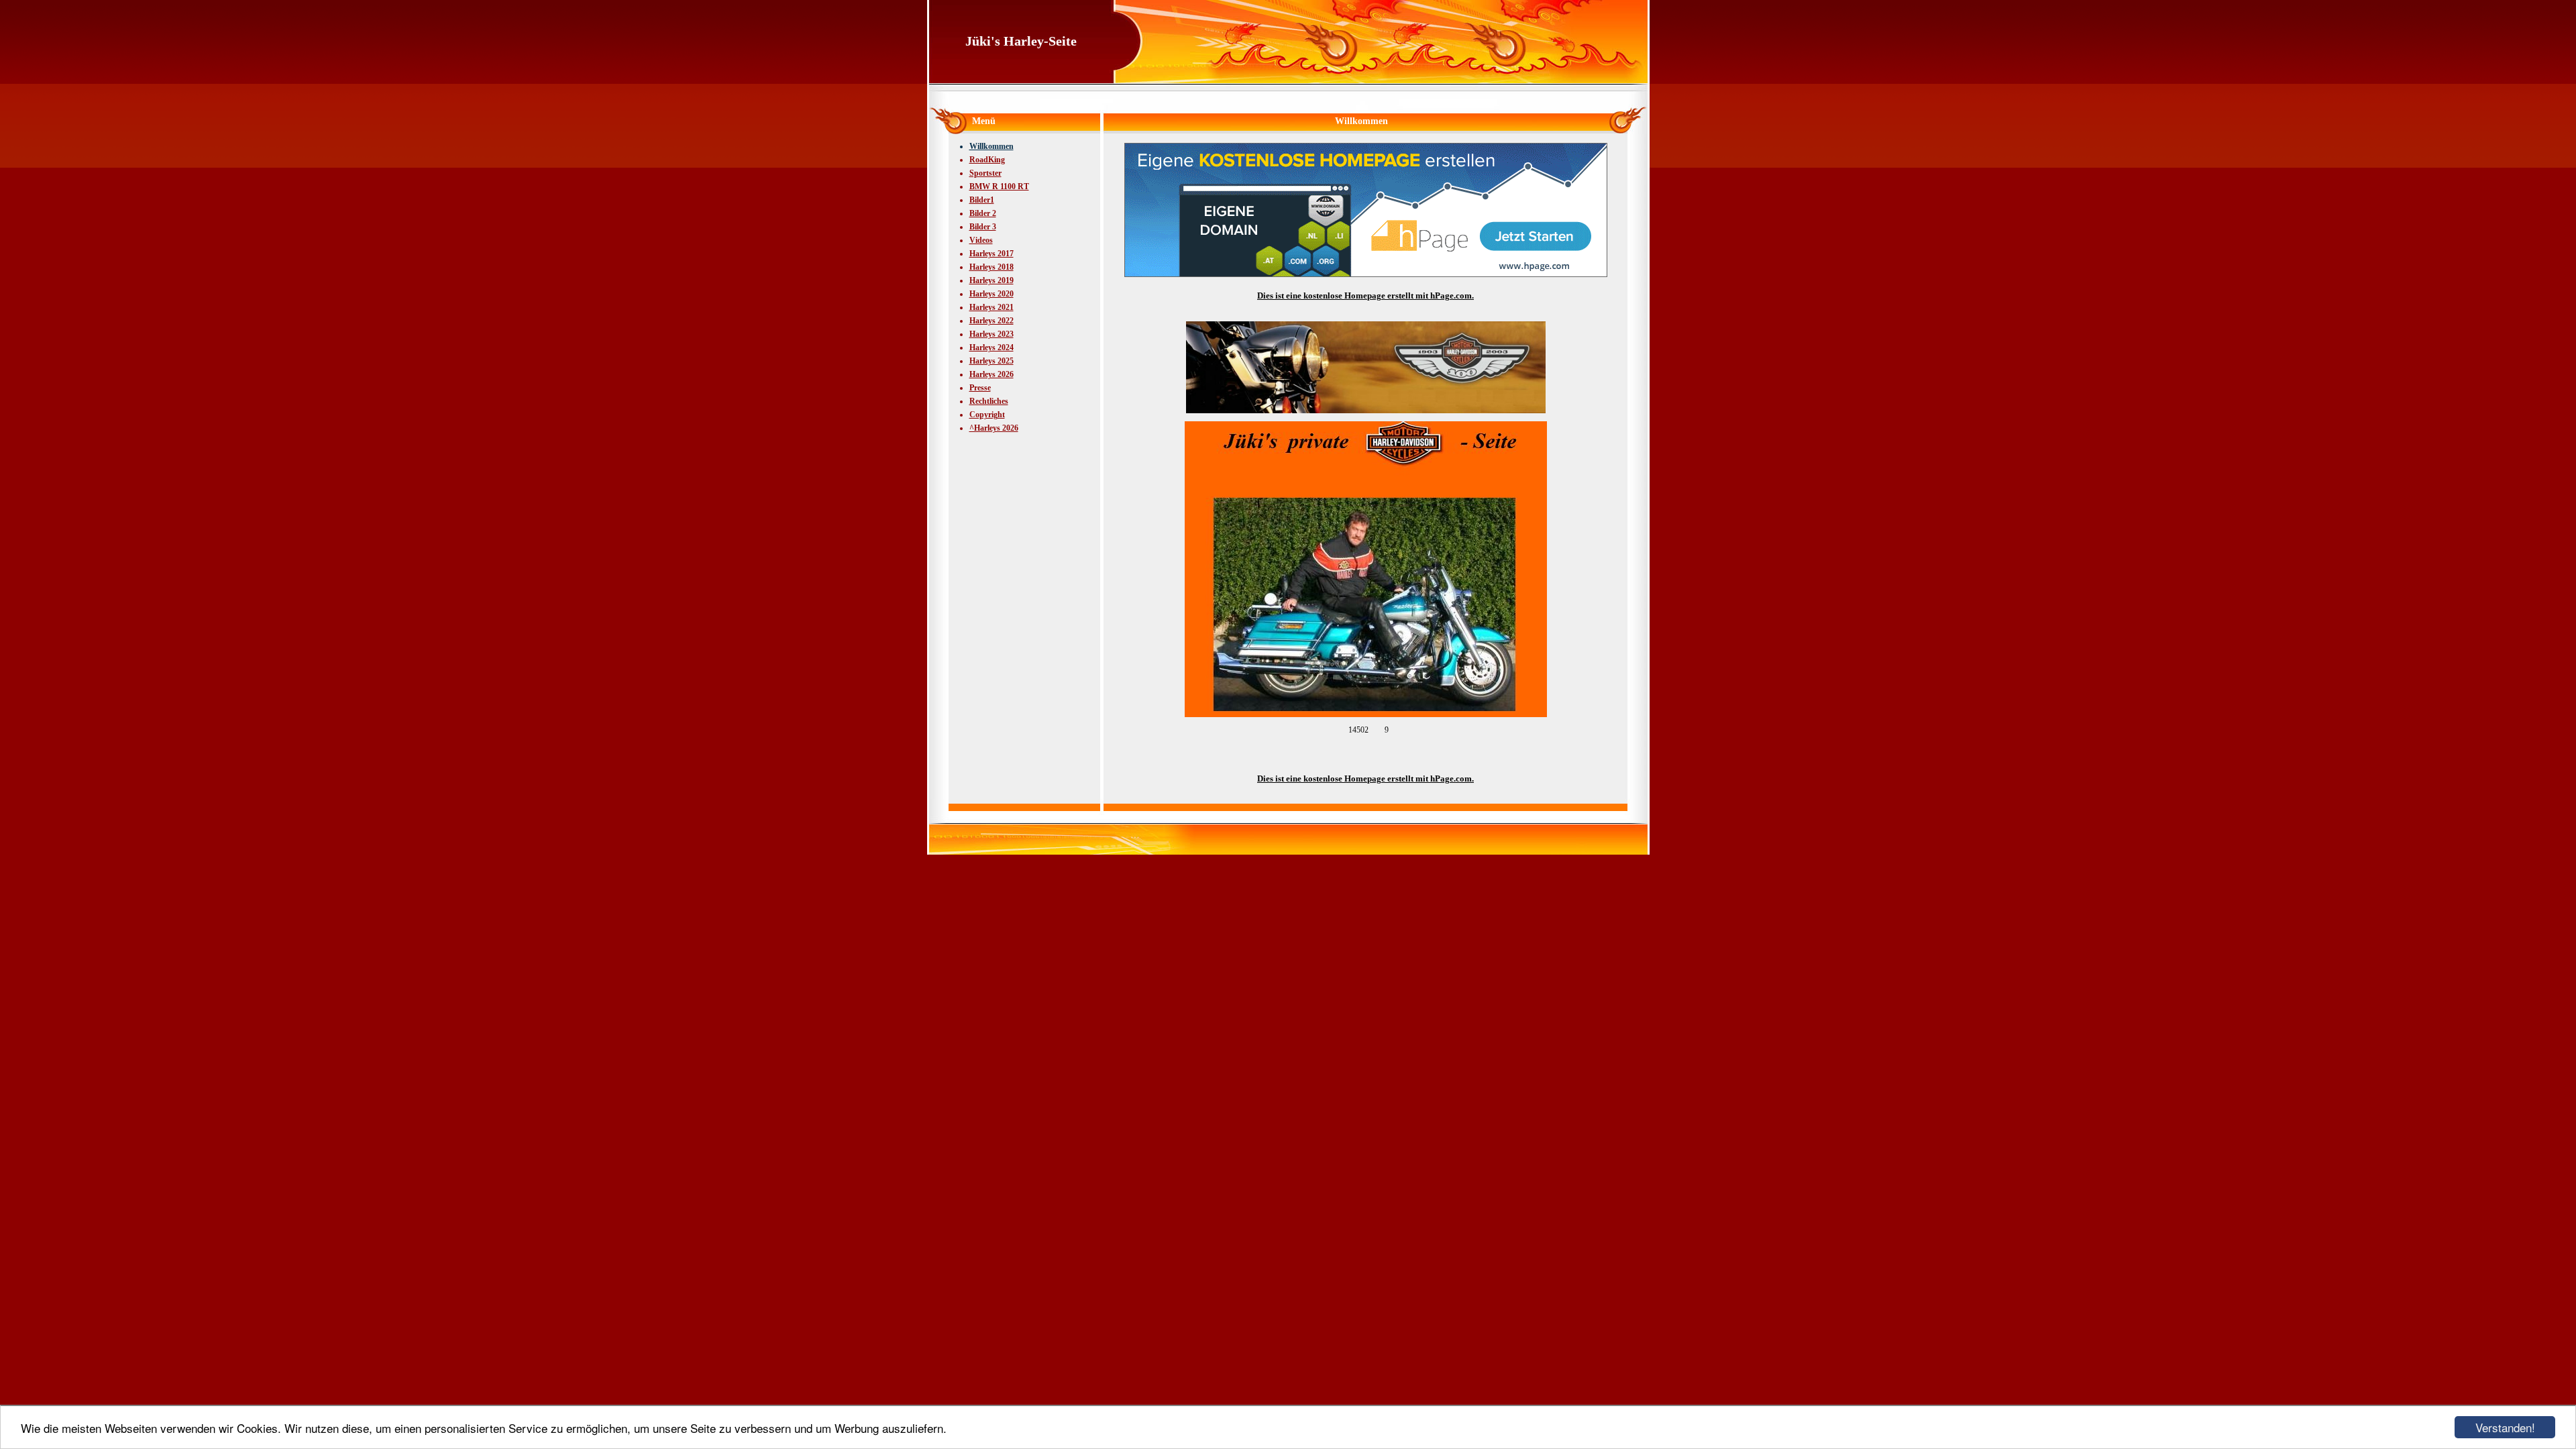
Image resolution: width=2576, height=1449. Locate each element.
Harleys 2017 (991, 254)
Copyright (987, 415)
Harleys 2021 (991, 307)
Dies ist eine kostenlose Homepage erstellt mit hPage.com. (1365, 296)
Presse (980, 388)
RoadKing (987, 160)
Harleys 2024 (991, 347)
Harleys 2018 (991, 267)
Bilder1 (982, 200)
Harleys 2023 (991, 334)
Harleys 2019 (991, 280)
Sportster (985, 173)
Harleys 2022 (991, 321)
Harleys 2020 (991, 294)
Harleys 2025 (991, 361)
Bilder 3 (983, 227)
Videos (981, 240)
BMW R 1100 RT (999, 186)
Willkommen (991, 146)
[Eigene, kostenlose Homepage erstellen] (1366, 274)
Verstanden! (2505, 1427)
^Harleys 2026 (994, 428)
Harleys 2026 (991, 374)
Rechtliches (989, 401)
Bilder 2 (983, 213)
